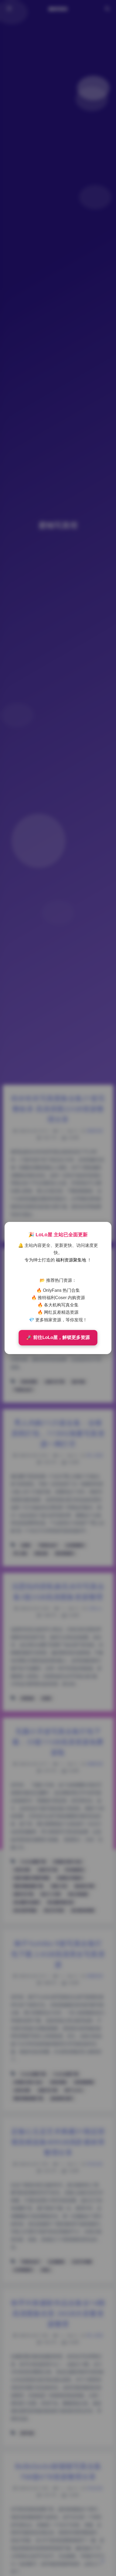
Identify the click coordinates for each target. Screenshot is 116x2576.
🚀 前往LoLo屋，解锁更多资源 (58, 1337)
